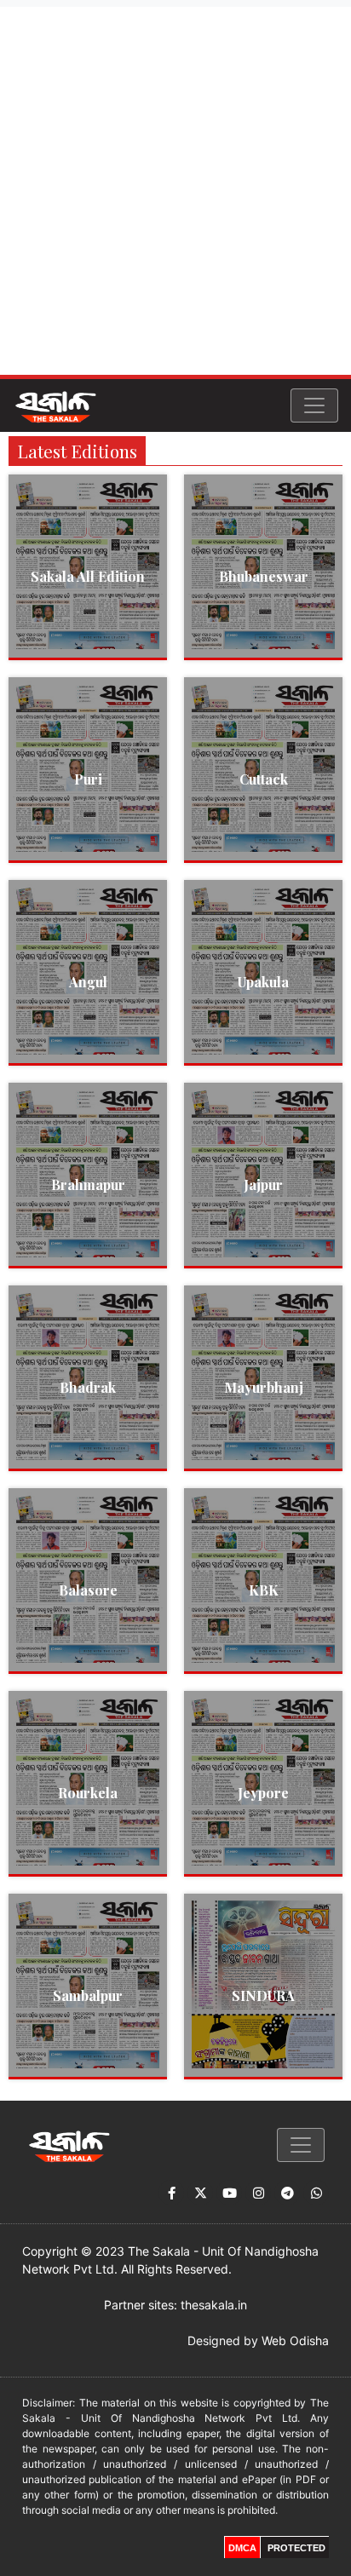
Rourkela (88, 1793)
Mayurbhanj (264, 1387)
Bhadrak (88, 1387)
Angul (88, 982)
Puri (88, 779)
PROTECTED (296, 2548)
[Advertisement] (175, 191)
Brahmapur (88, 1184)
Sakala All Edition (88, 576)
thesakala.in (214, 2305)
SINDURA (263, 1995)
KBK (264, 1590)
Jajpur (263, 1184)
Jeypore (263, 1793)
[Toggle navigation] (314, 405)
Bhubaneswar (264, 576)
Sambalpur (88, 1995)
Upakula (263, 982)
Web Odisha (295, 2340)
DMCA (242, 2548)
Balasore (88, 1590)
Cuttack (264, 779)
